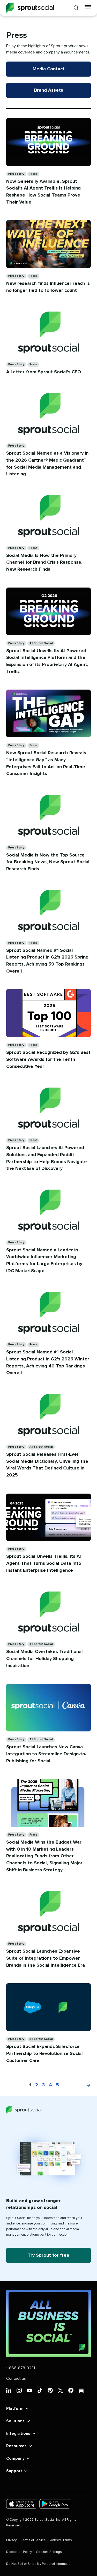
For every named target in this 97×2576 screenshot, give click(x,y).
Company (15, 2458)
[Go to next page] (86, 2085)
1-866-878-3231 (21, 2368)
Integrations (18, 2433)
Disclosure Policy (19, 2552)
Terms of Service (33, 2540)
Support (14, 2471)
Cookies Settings (49, 2552)
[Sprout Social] (30, 8)
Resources (16, 2446)
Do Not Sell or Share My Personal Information (39, 2564)
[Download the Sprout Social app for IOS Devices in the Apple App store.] (22, 2504)
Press (33, 174)
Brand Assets (49, 90)
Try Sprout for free (48, 2255)
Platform (15, 2409)
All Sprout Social (41, 643)
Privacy (11, 2540)
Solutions (15, 2421)
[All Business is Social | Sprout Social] (48, 2323)
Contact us (16, 2378)
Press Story (16, 174)
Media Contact (49, 69)
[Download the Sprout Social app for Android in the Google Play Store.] (55, 2504)
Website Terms (61, 2540)
